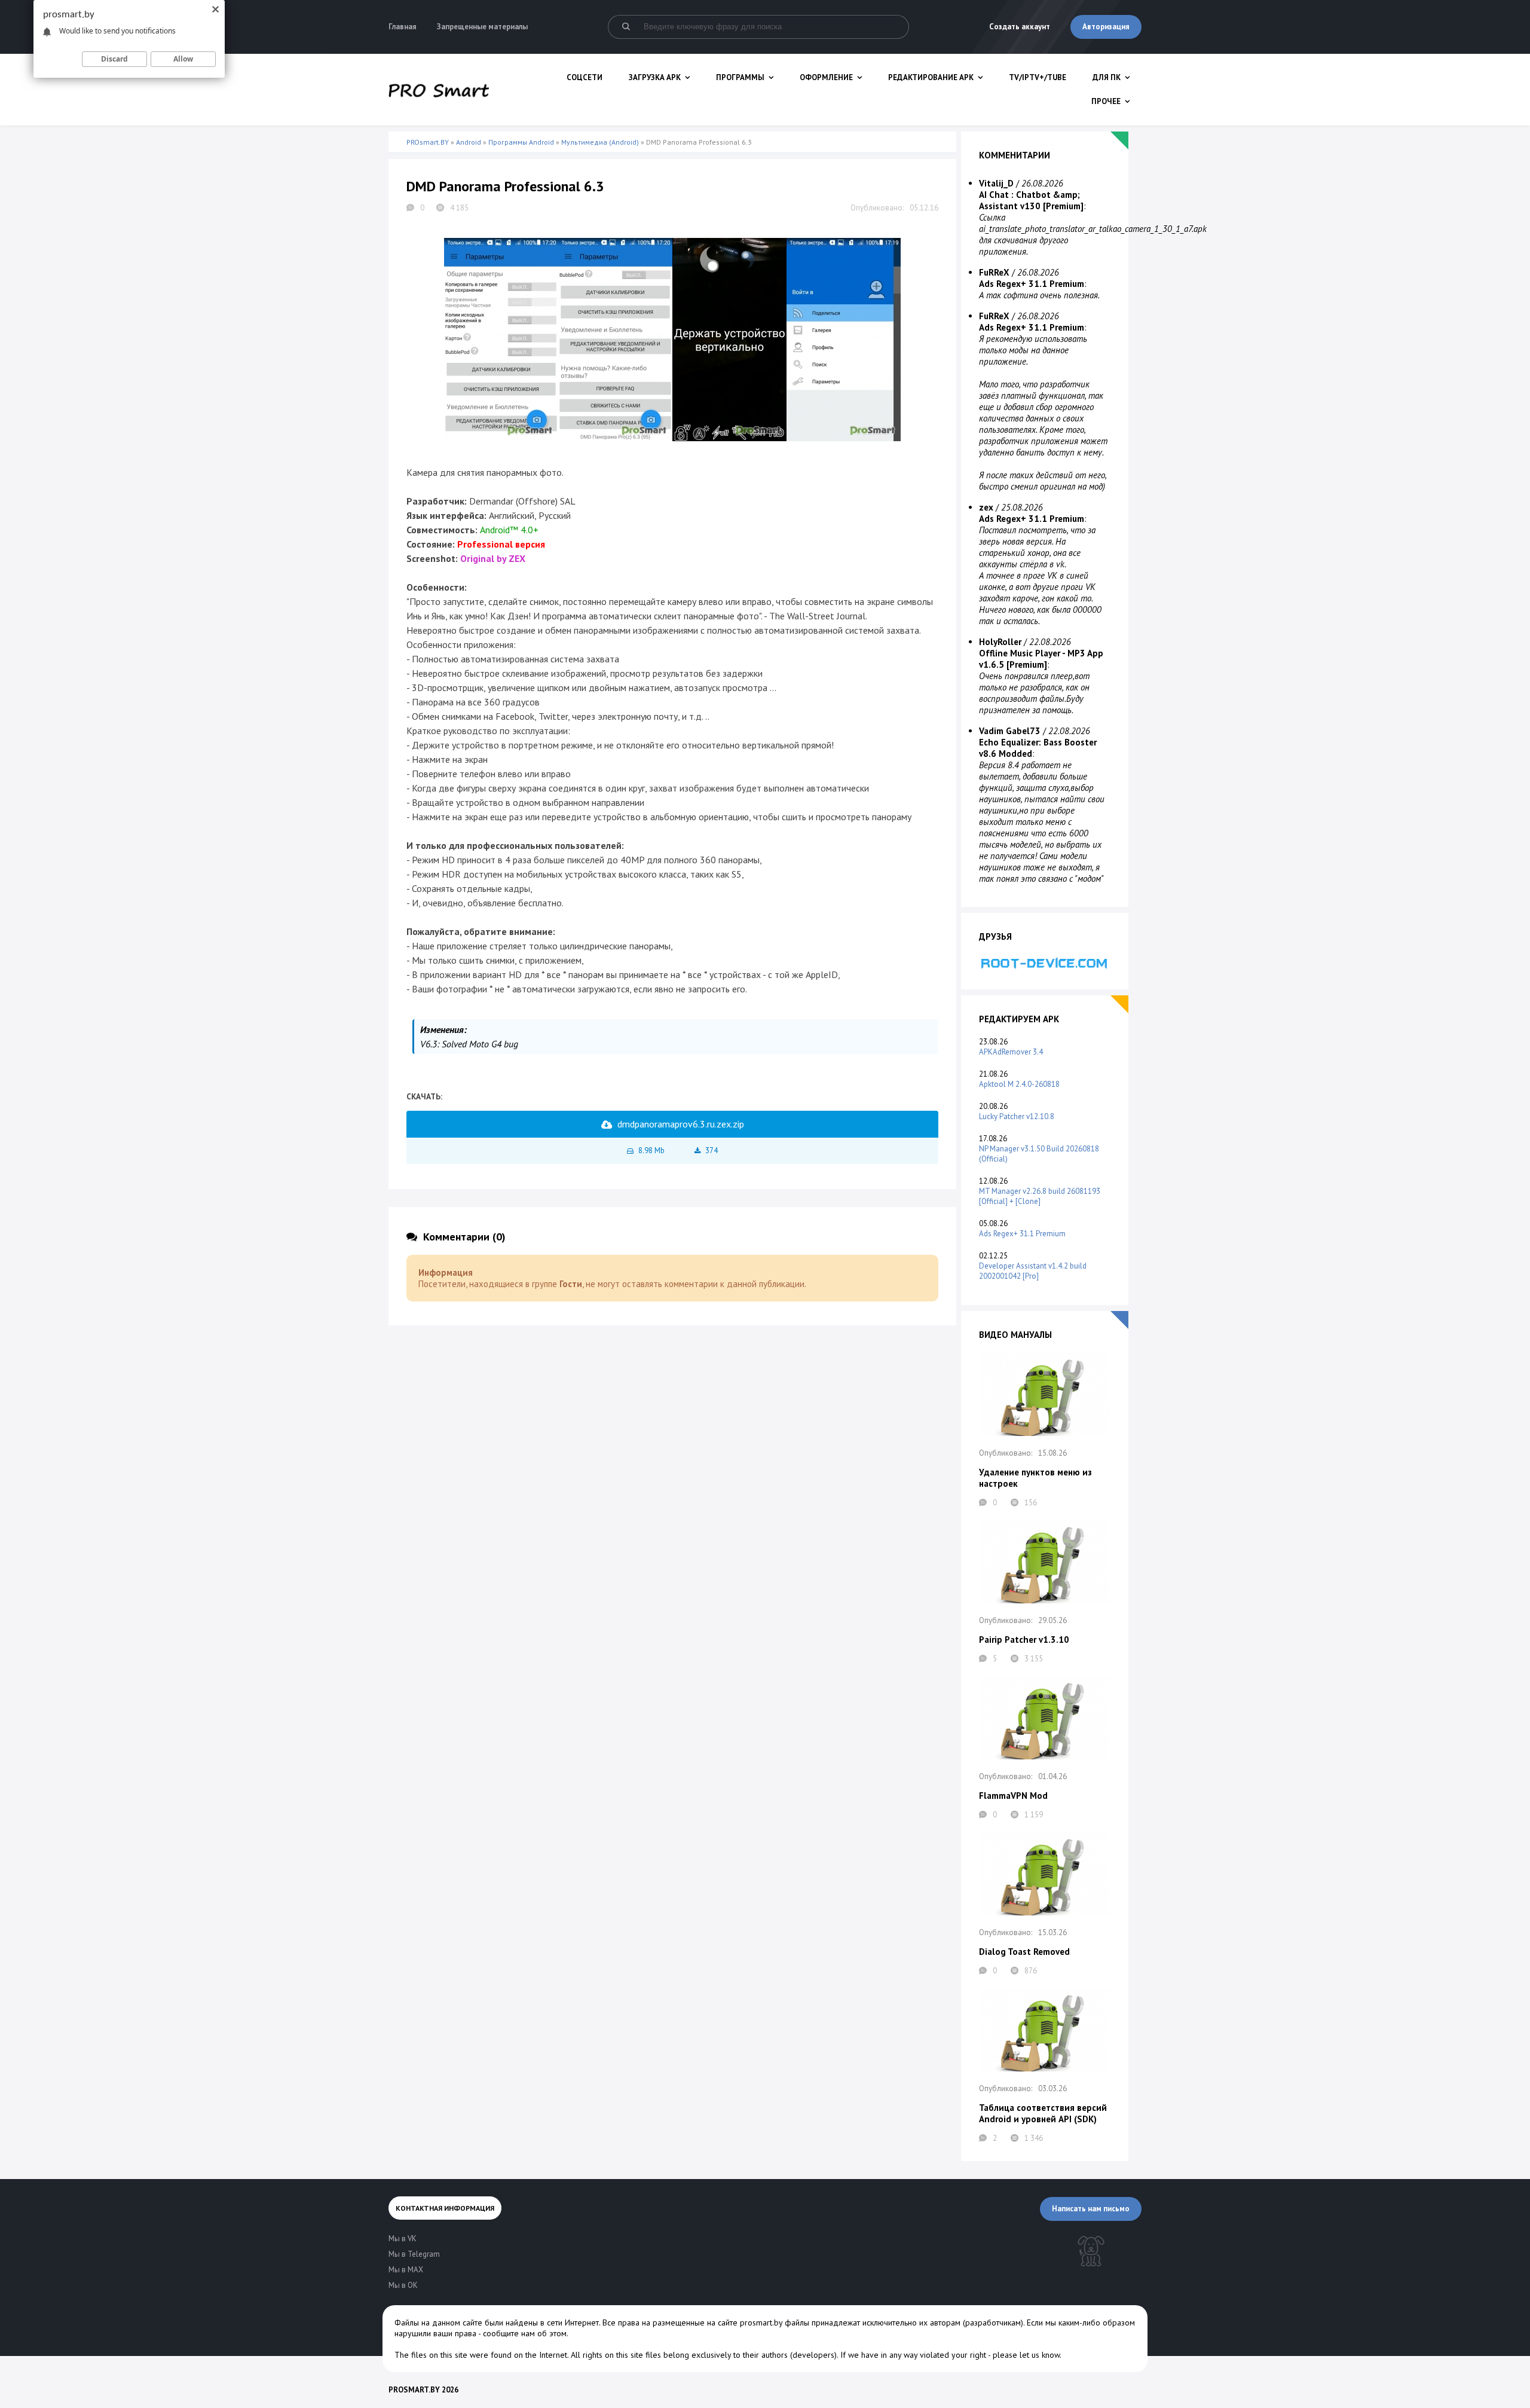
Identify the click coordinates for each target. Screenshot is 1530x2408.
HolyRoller (1000, 642)
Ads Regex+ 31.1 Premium (1022, 1234)
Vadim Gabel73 (1010, 731)
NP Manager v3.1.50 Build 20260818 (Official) (1039, 1154)
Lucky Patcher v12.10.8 (1017, 1116)
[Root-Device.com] (1045, 963)
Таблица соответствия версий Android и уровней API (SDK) (1043, 2113)
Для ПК (1107, 77)
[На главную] (439, 90)
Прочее (1106, 101)
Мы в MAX (406, 2270)
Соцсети (585, 77)
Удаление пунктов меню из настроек (1035, 1478)
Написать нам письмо (1091, 2209)
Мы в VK (403, 2239)
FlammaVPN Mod (1013, 1796)
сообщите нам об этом (525, 2333)
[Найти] (626, 27)
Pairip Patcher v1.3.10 (1024, 1640)
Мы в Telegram (414, 2254)
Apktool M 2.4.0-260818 (1019, 1084)
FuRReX (994, 272)
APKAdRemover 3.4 (1011, 1052)
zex (986, 507)
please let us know (1026, 2355)
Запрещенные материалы (482, 27)
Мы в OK (403, 2285)
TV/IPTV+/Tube (1038, 77)
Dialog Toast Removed (1024, 1952)
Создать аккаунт (1020, 27)
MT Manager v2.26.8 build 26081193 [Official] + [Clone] (1040, 1196)
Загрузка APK (655, 77)
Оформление (826, 77)
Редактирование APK (931, 77)
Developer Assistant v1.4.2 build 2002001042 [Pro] (1033, 1271)
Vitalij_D (996, 183)
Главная (403, 27)
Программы (740, 77)
